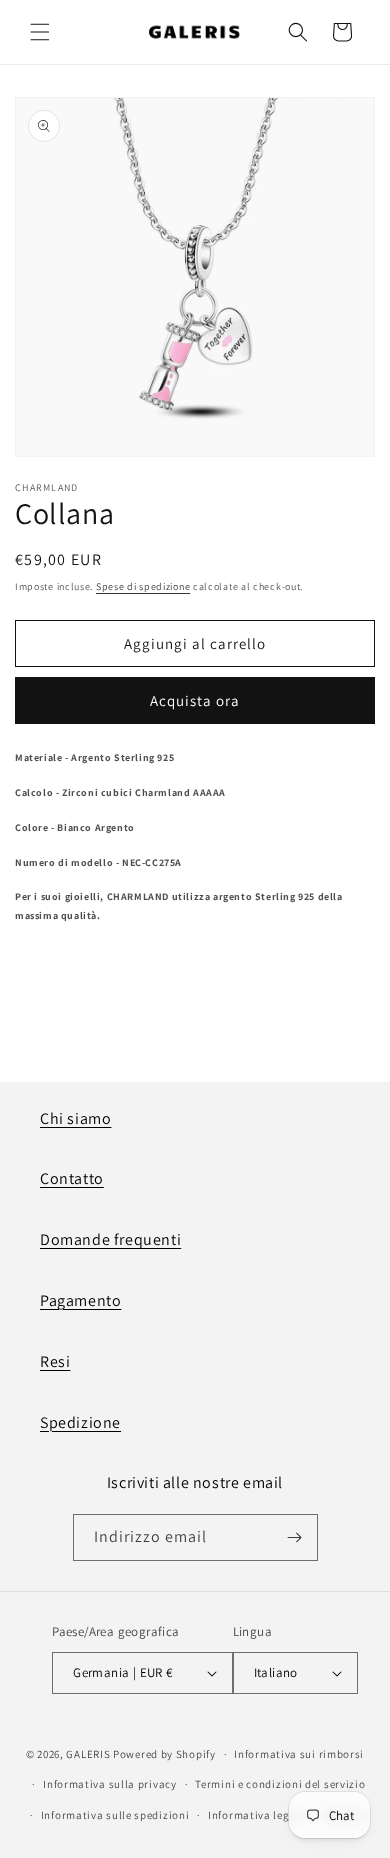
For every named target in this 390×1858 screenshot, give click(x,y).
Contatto (72, 1178)
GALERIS (88, 1754)
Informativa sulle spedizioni (115, 1815)
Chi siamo (75, 1118)
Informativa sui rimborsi (299, 1754)
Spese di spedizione (143, 586)
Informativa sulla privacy (110, 1784)
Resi (55, 1361)
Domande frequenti (110, 1239)
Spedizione (80, 1422)
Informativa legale (257, 1815)
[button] (40, 32)
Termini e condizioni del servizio (280, 1784)
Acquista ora (195, 700)
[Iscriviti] (295, 1537)
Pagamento (80, 1300)
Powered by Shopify (164, 1754)
